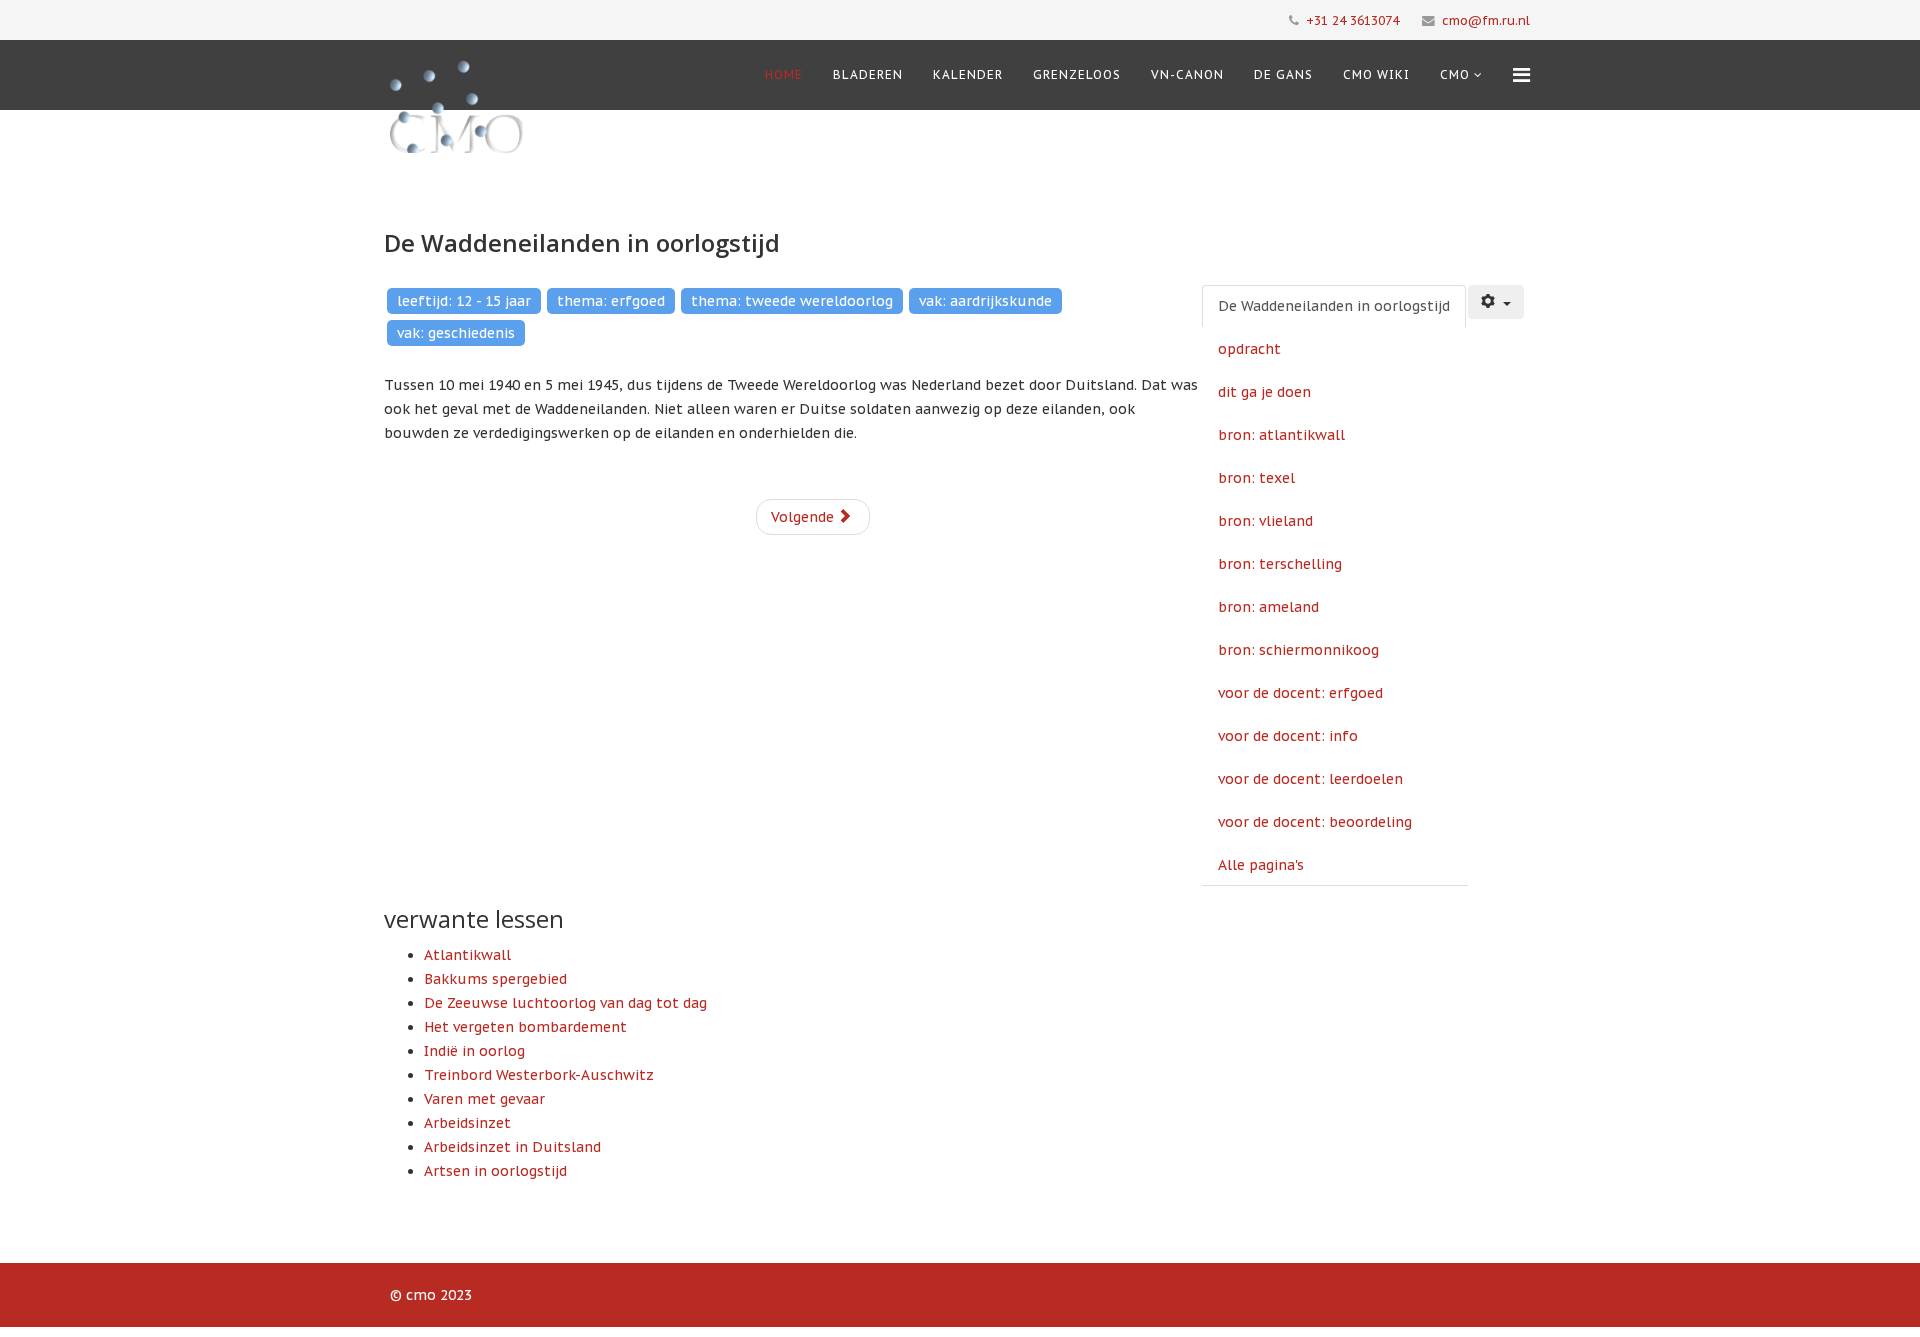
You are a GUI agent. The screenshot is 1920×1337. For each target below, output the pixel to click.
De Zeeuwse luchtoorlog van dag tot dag (565, 1003)
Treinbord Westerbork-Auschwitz (539, 1075)
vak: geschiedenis (456, 333)
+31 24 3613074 (1352, 20)
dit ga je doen (1264, 392)
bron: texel (1256, 478)
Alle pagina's (1261, 865)
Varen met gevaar (484, 1099)
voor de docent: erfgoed (1300, 693)
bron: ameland (1268, 607)
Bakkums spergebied (495, 979)
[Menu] (1521, 75)
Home (784, 74)
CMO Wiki (1376, 74)
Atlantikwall (467, 955)
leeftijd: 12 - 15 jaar (464, 301)
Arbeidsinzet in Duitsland (512, 1147)
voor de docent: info (1288, 736)
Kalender (968, 74)
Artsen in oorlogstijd (495, 1171)
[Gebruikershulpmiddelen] (1496, 302)
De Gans (1283, 74)
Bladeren (868, 74)
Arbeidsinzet (467, 1123)
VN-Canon (1187, 74)
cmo (1455, 74)
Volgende (804, 517)
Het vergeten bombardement (525, 1027)
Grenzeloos (1077, 74)
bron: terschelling (1280, 564)
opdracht (1249, 349)
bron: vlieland (1265, 521)
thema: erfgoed (611, 301)
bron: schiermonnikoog (1298, 650)
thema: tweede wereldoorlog (792, 301)
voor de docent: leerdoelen (1310, 779)
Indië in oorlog (474, 1051)
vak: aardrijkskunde (985, 301)
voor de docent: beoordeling (1315, 822)
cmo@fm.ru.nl (1486, 20)
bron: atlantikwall (1281, 435)
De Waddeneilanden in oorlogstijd (1334, 306)
